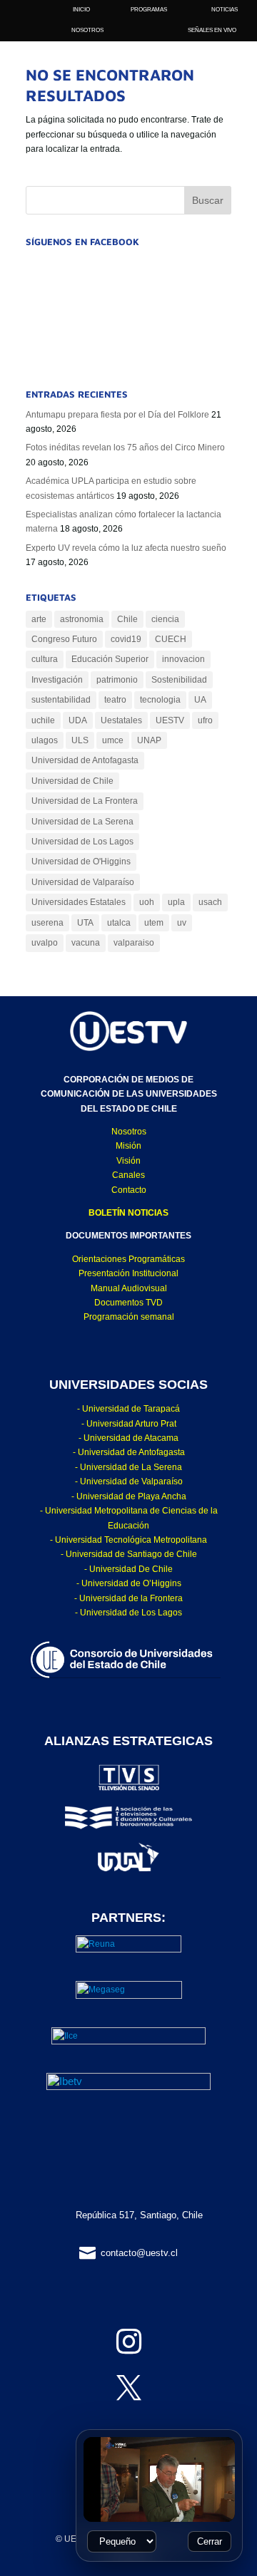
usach (210, 902)
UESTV (170, 720)
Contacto (129, 1190)
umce (113, 740)
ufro (205, 720)
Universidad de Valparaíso (83, 882)
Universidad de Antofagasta (85, 760)
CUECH (171, 639)
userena (47, 923)
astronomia (82, 619)
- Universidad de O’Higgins (129, 1583)
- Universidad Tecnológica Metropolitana (128, 1540)
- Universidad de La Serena (128, 1467)
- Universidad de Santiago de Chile (129, 1554)
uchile (43, 720)
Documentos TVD (128, 1303)
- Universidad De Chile (128, 1569)
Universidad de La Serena (82, 822)
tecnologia (160, 700)
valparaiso (134, 943)
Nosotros (129, 1132)
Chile (127, 619)
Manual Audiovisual (129, 1288)
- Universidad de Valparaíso (129, 1481)
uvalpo (45, 943)
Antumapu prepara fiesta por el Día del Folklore (117, 415)
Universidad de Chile (72, 781)
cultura (45, 659)
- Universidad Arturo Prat (129, 1424)
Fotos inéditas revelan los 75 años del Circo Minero (125, 448)
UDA (78, 720)
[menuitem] (88, 30)
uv (182, 923)
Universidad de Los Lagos (82, 842)
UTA (85, 923)
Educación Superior (110, 659)
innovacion (183, 659)
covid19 (126, 639)
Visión (128, 1161)
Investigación (57, 680)
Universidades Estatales (79, 902)
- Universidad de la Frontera (128, 1598)
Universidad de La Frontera (85, 801)
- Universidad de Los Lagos (128, 1613)
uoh (147, 902)
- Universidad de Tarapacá (128, 1409)
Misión (128, 1146)
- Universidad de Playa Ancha (129, 1496)
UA (200, 700)
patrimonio (117, 680)
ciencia (165, 619)
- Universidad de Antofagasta (129, 1452)
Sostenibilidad (179, 680)
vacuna (86, 943)
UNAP (149, 740)
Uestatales (121, 720)
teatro (115, 700)
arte (39, 619)
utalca (119, 923)
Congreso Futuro (64, 639)
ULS (80, 740)
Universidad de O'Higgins (81, 862)
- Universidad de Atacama (128, 1438)
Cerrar (210, 2541)
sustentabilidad (61, 700)
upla (176, 902)
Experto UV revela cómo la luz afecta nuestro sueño (126, 548)
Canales (128, 1175)
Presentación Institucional (128, 1273)
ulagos (45, 740)
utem (154, 923)
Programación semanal (129, 1317)
